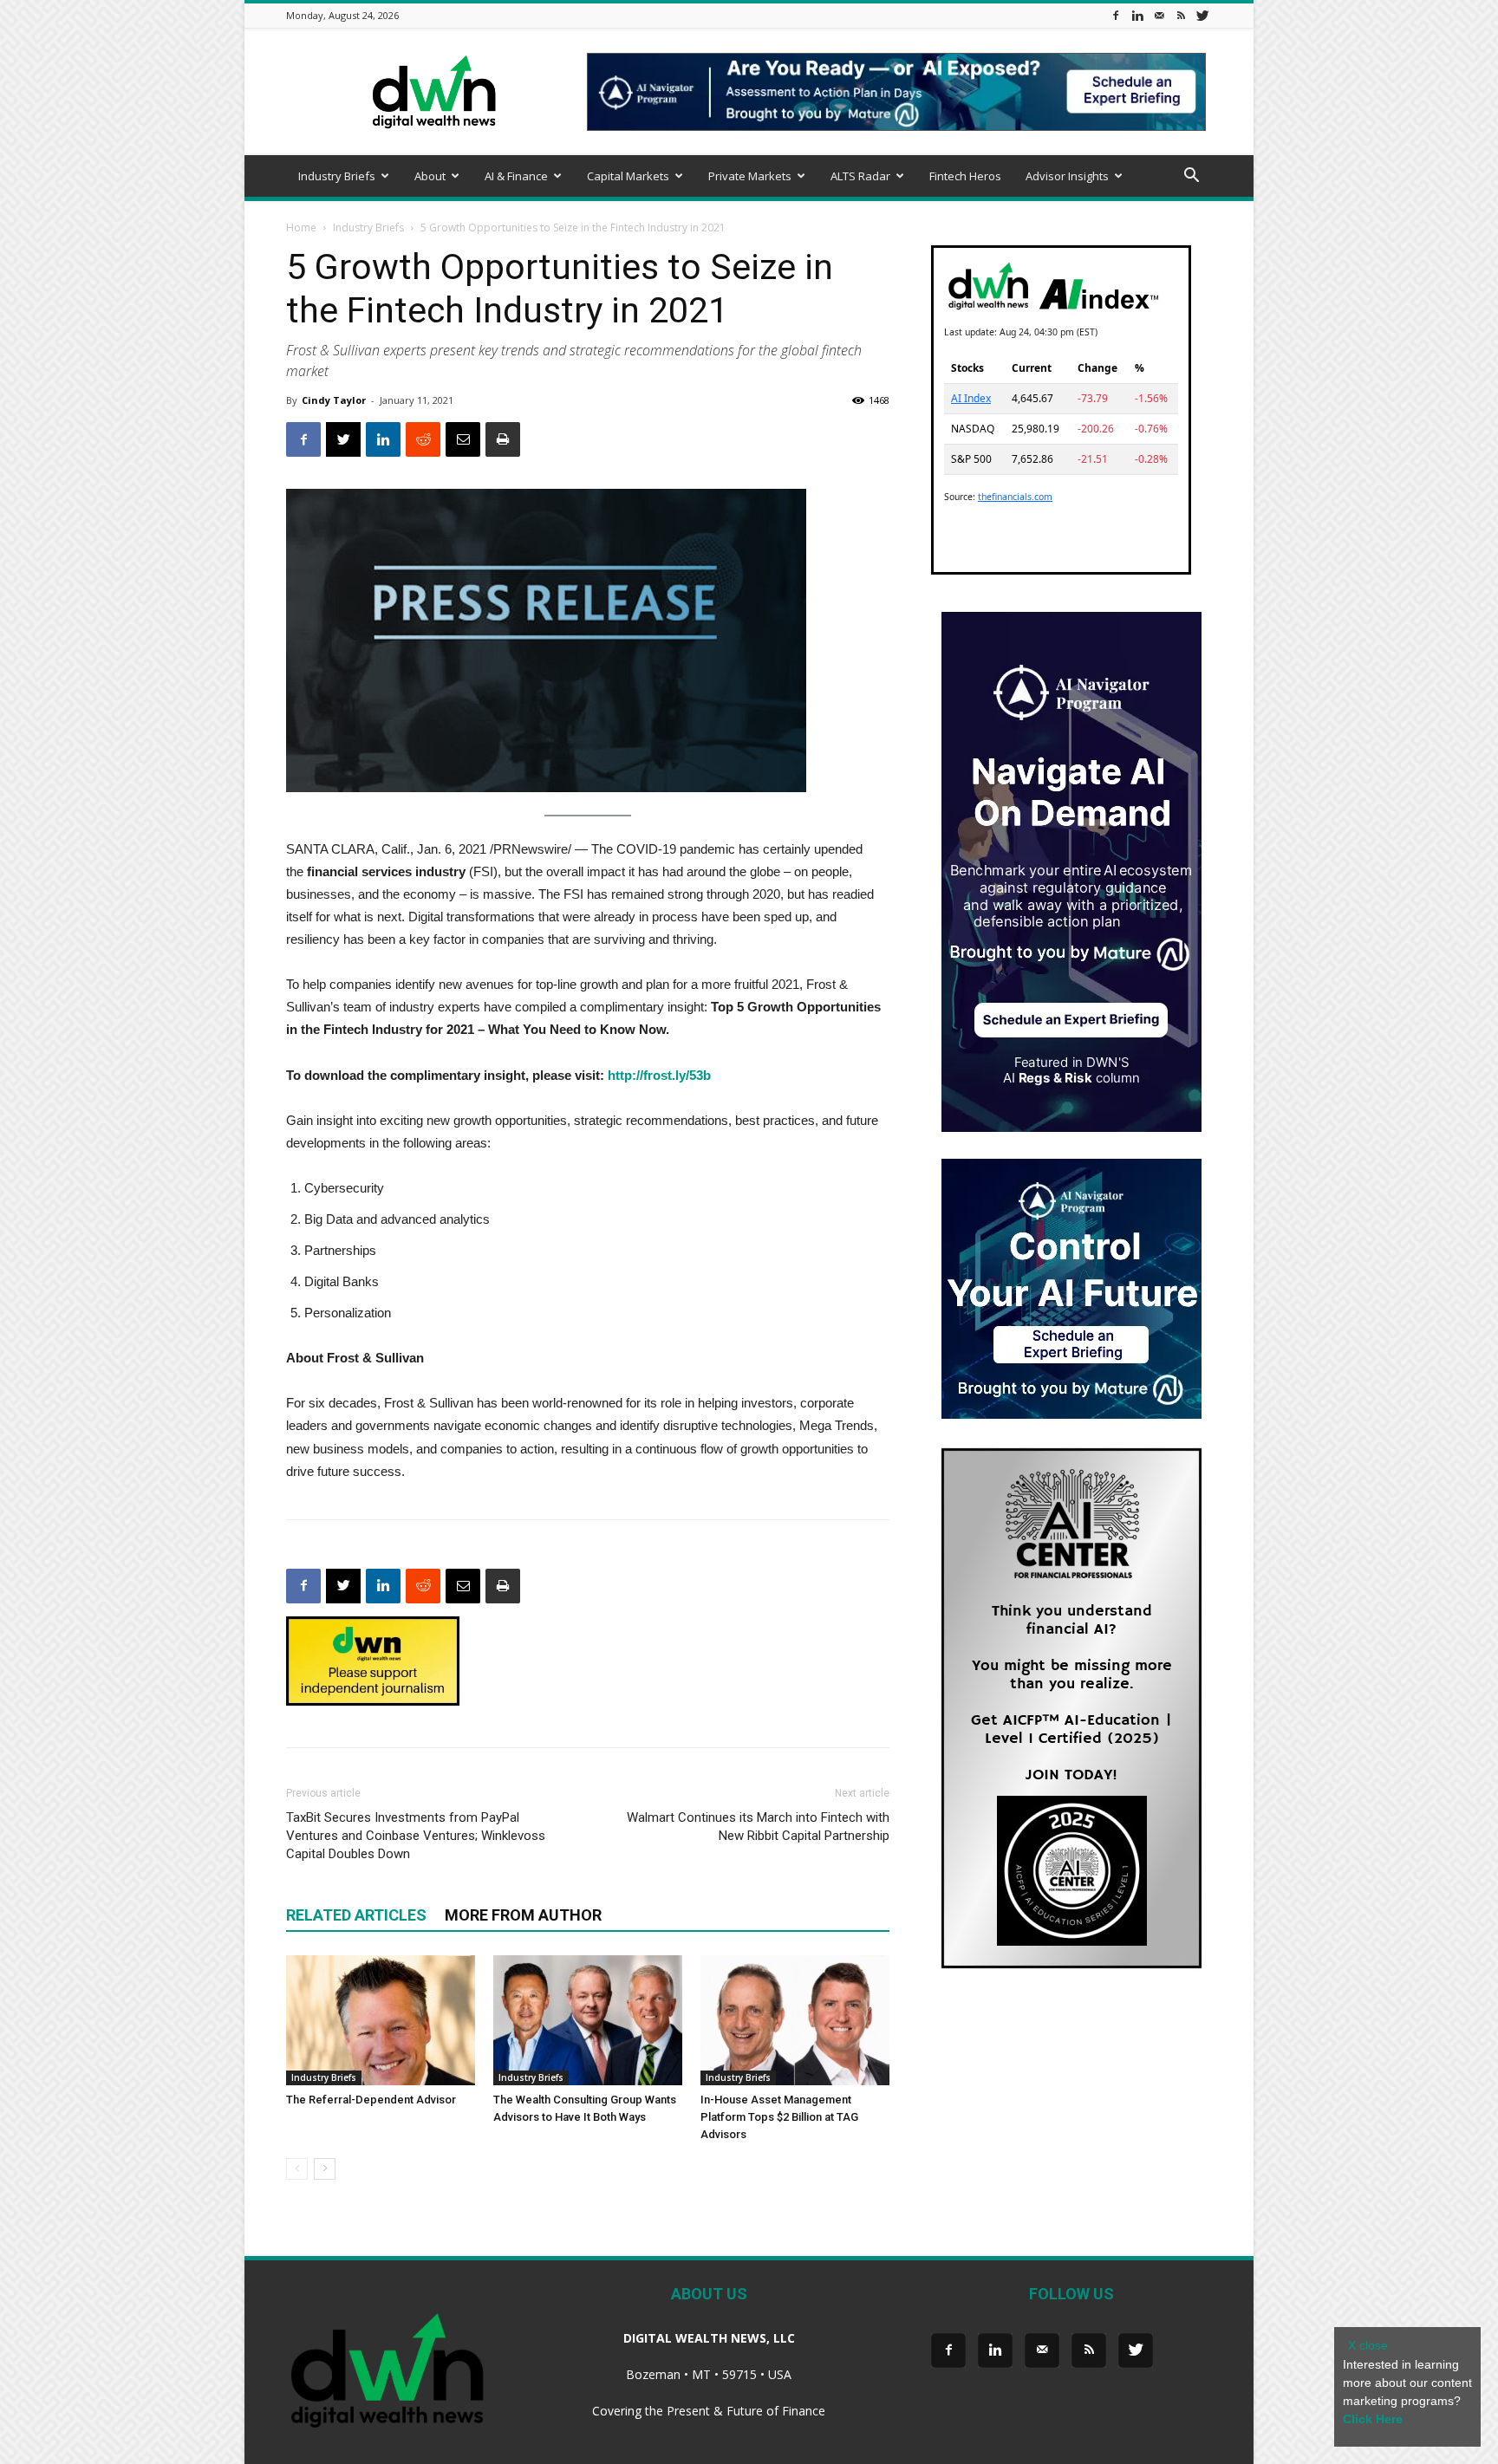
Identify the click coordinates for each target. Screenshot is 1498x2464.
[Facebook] (1116, 15)
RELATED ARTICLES (356, 1915)
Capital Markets (628, 176)
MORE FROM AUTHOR (523, 1915)
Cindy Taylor (334, 400)
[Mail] (1159, 15)
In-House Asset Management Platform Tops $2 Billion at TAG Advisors (779, 2117)
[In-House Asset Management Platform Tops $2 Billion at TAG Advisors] (795, 2020)
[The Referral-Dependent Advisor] (381, 2020)
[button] (1191, 177)
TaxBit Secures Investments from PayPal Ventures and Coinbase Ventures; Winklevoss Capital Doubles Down (416, 1836)
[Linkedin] (1137, 15)
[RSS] (1181, 15)
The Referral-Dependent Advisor (371, 2100)
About (430, 176)
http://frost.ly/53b (659, 1075)
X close (1368, 2345)
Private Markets (750, 176)
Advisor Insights (1067, 176)
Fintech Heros (965, 176)
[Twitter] (1202, 15)
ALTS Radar (860, 176)
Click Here (1373, 2419)
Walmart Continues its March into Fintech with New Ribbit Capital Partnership (758, 1827)
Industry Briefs (337, 176)
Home (301, 228)
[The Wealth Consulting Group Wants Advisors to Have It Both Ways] (588, 2020)
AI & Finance (516, 176)
